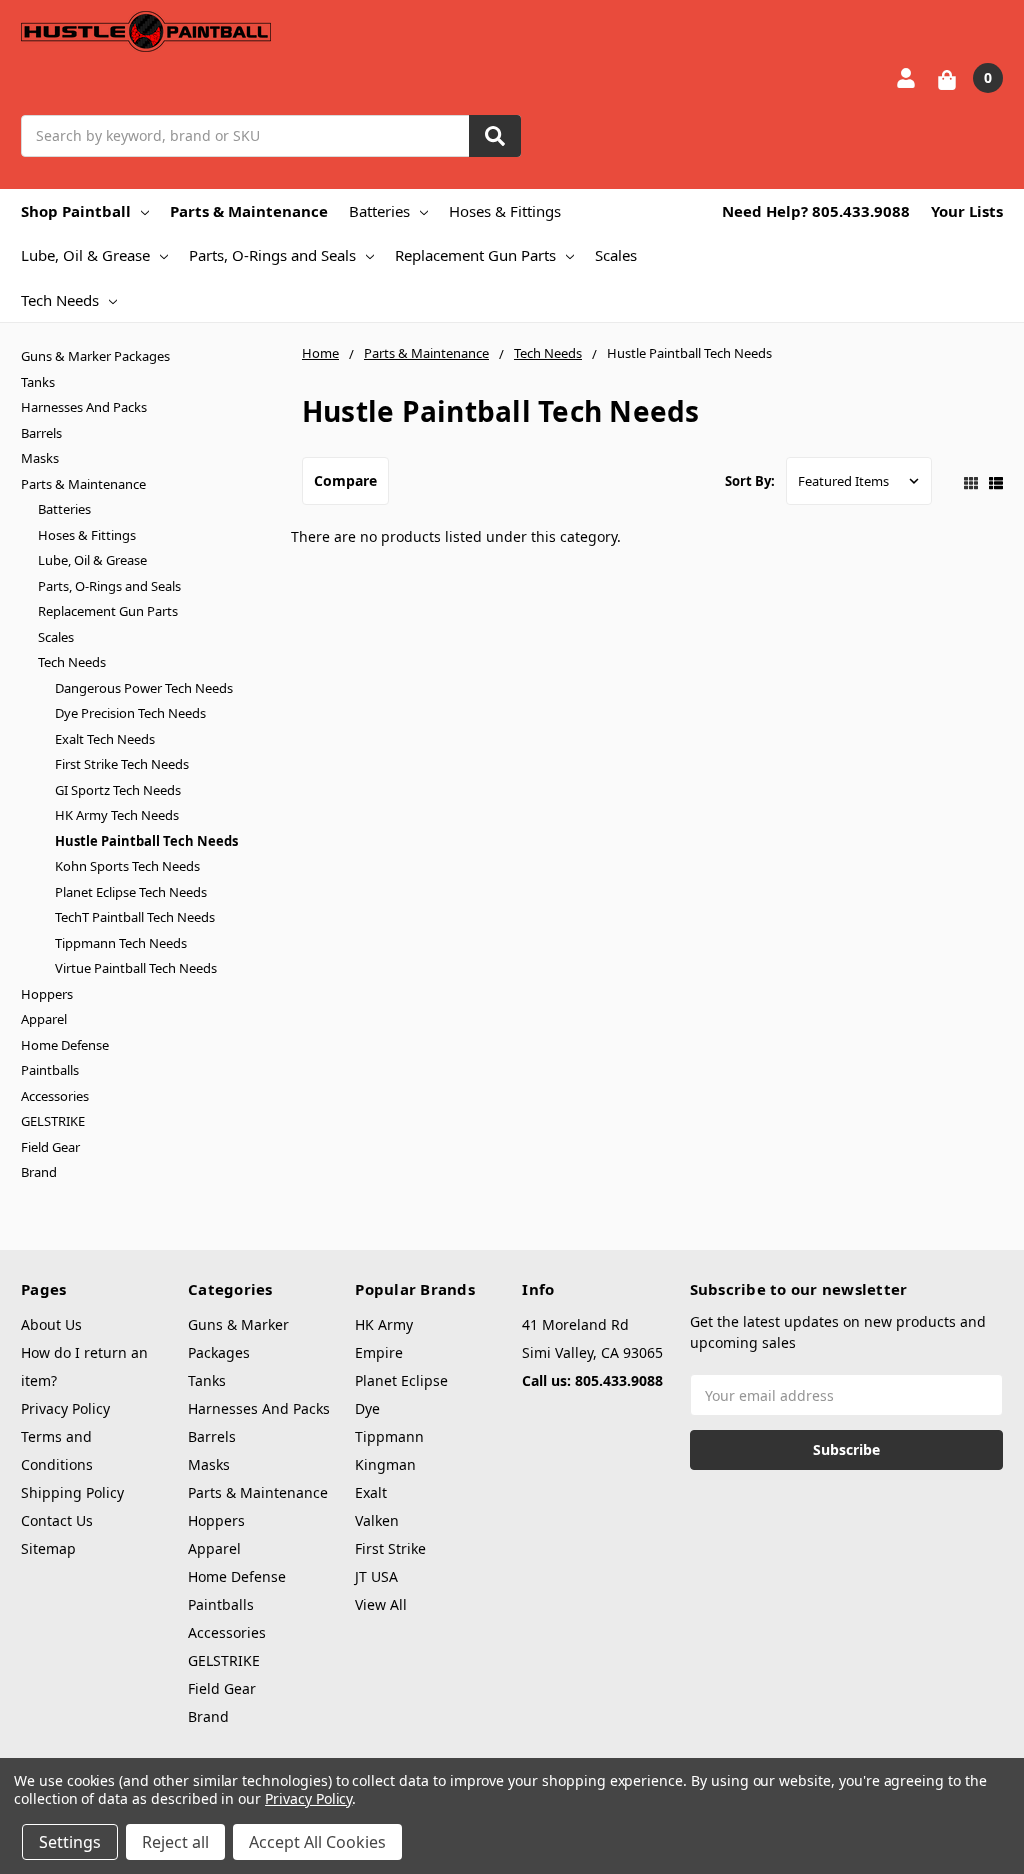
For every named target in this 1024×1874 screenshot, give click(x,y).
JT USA (376, 1576)
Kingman (385, 1464)
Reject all (175, 1842)
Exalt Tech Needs (105, 739)
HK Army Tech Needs (117, 815)
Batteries (379, 211)
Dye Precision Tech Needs (130, 713)
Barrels (41, 433)
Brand (39, 1172)
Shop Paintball (76, 211)
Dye (367, 1408)
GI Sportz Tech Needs (118, 790)
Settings (70, 1842)
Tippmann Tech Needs (121, 943)
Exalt (371, 1492)
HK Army (384, 1324)
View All (381, 1604)
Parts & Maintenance (249, 211)
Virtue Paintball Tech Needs (136, 968)
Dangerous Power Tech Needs (144, 688)
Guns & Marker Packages (95, 356)
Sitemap (48, 1548)
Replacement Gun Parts (475, 255)
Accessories (55, 1096)
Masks (40, 458)
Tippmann (389, 1436)
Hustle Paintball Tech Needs (146, 841)
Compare (345, 480)
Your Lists (967, 211)
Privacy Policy (65, 1408)
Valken (377, 1520)
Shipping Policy (72, 1492)
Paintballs (50, 1070)
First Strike (390, 1548)
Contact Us (57, 1520)
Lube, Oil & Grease (85, 255)
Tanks (38, 382)
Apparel (44, 1019)
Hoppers (47, 994)
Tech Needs (60, 300)
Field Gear (50, 1147)
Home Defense (65, 1045)
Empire (379, 1352)
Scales (616, 255)
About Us (51, 1324)
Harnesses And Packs (84, 407)
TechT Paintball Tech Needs (135, 917)
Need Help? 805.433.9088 (816, 211)
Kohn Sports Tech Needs (127, 866)
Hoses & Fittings (505, 211)
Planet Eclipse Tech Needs (131, 892)
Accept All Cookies (317, 1842)
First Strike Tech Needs (122, 764)
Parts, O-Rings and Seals (272, 255)
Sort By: (750, 481)
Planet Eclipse (401, 1380)
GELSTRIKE (53, 1121)
